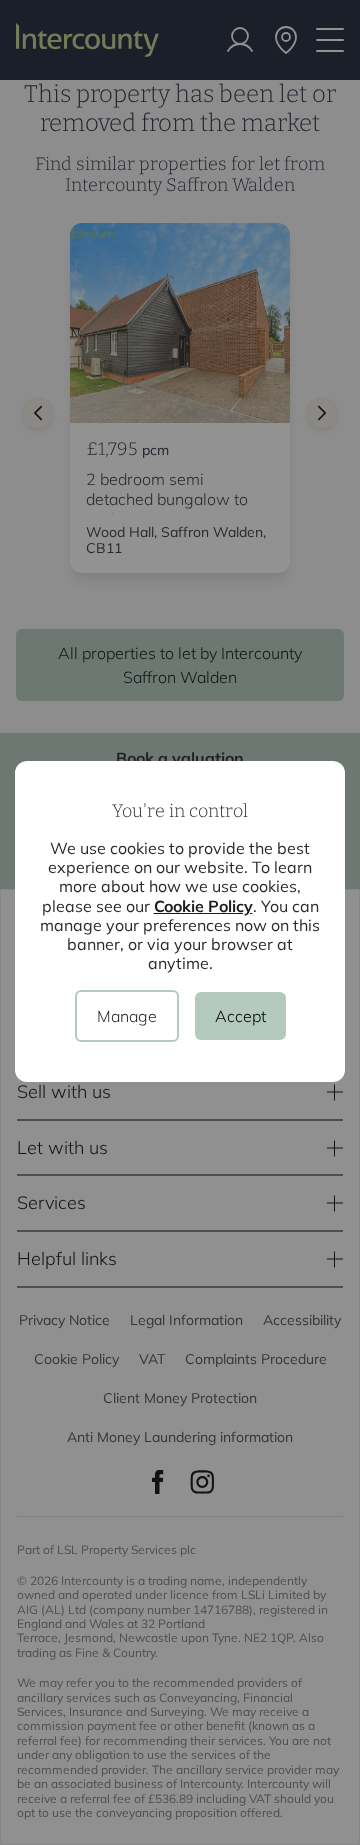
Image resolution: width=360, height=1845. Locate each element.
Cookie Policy (203, 906)
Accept (240, 1016)
